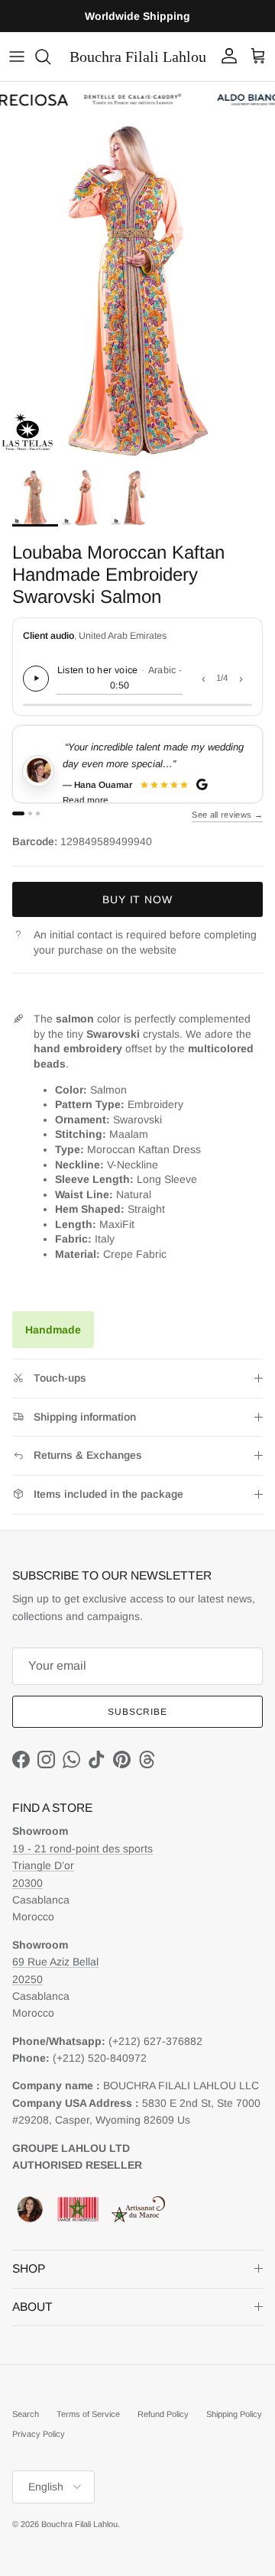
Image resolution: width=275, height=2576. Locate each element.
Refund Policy (163, 2414)
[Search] (50, 57)
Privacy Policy (39, 2434)
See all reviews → (227, 815)
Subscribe (138, 1712)
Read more (86, 800)
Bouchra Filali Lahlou (79, 2524)
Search (26, 2414)
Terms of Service (88, 2414)
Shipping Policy (234, 2414)
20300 (27, 1883)
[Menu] (17, 57)
